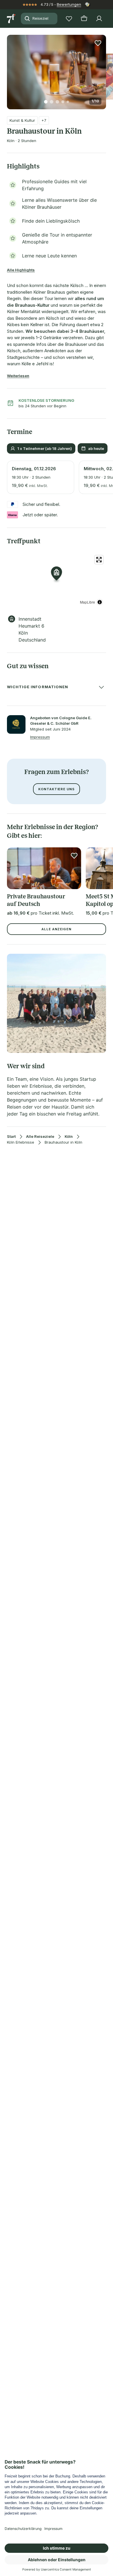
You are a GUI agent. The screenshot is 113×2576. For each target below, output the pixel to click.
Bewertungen (69, 4)
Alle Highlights (21, 270)
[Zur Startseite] (12, 19)
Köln (69, 1137)
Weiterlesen (18, 376)
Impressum (40, 737)
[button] (57, 69)
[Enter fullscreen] (99, 560)
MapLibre (88, 602)
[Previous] (9, 68)
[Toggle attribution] (100, 602)
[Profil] (99, 19)
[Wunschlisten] (69, 19)
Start (11, 1137)
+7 (44, 120)
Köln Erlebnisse (21, 1142)
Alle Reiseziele (40, 1137)
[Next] (104, 68)
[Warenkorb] (84, 19)
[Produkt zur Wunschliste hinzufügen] (98, 43)
